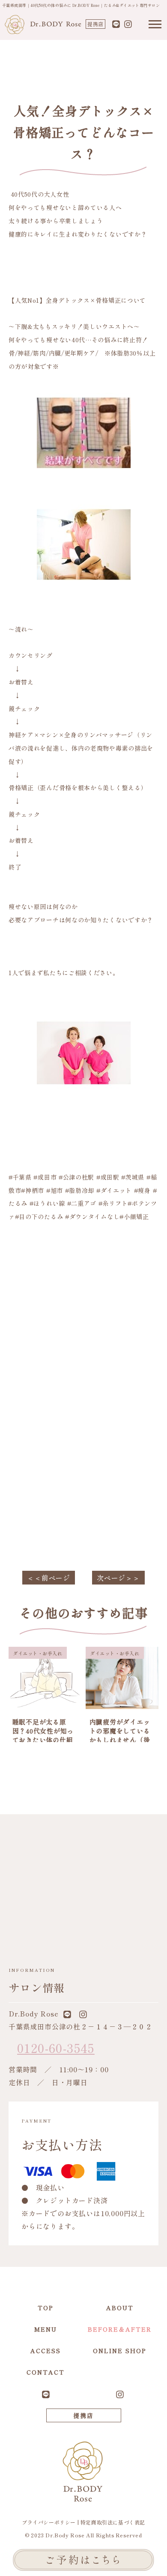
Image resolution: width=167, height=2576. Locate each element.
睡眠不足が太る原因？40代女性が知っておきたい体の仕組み (43, 1735)
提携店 (95, 24)
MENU (46, 2329)
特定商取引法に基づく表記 (113, 2522)
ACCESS (46, 2351)
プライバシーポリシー (49, 2522)
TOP (46, 2308)
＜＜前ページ (49, 1578)
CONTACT (46, 2372)
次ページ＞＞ (118, 1578)
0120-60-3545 (56, 2048)
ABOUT (120, 2308)
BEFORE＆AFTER (120, 2329)
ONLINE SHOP (120, 2351)
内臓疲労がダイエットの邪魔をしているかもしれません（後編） (120, 1735)
